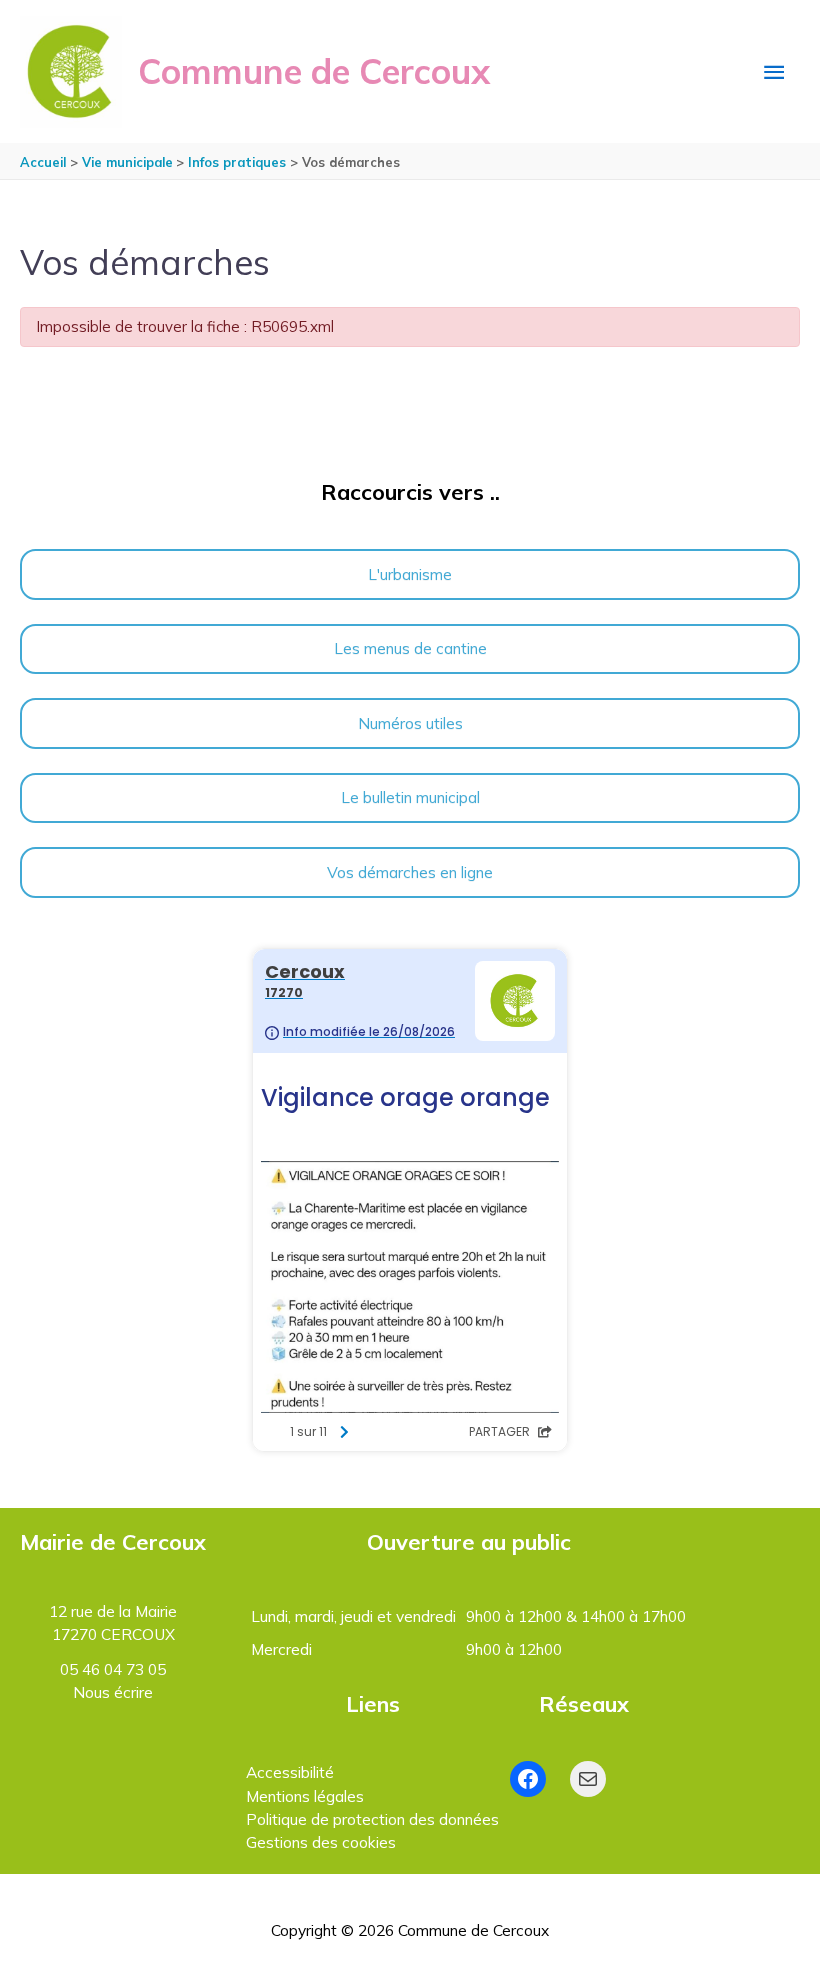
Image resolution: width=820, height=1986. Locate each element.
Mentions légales (305, 1796)
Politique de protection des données (372, 1819)
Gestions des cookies (321, 1842)
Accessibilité (290, 1772)
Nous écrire (113, 1692)
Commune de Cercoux (314, 71)
